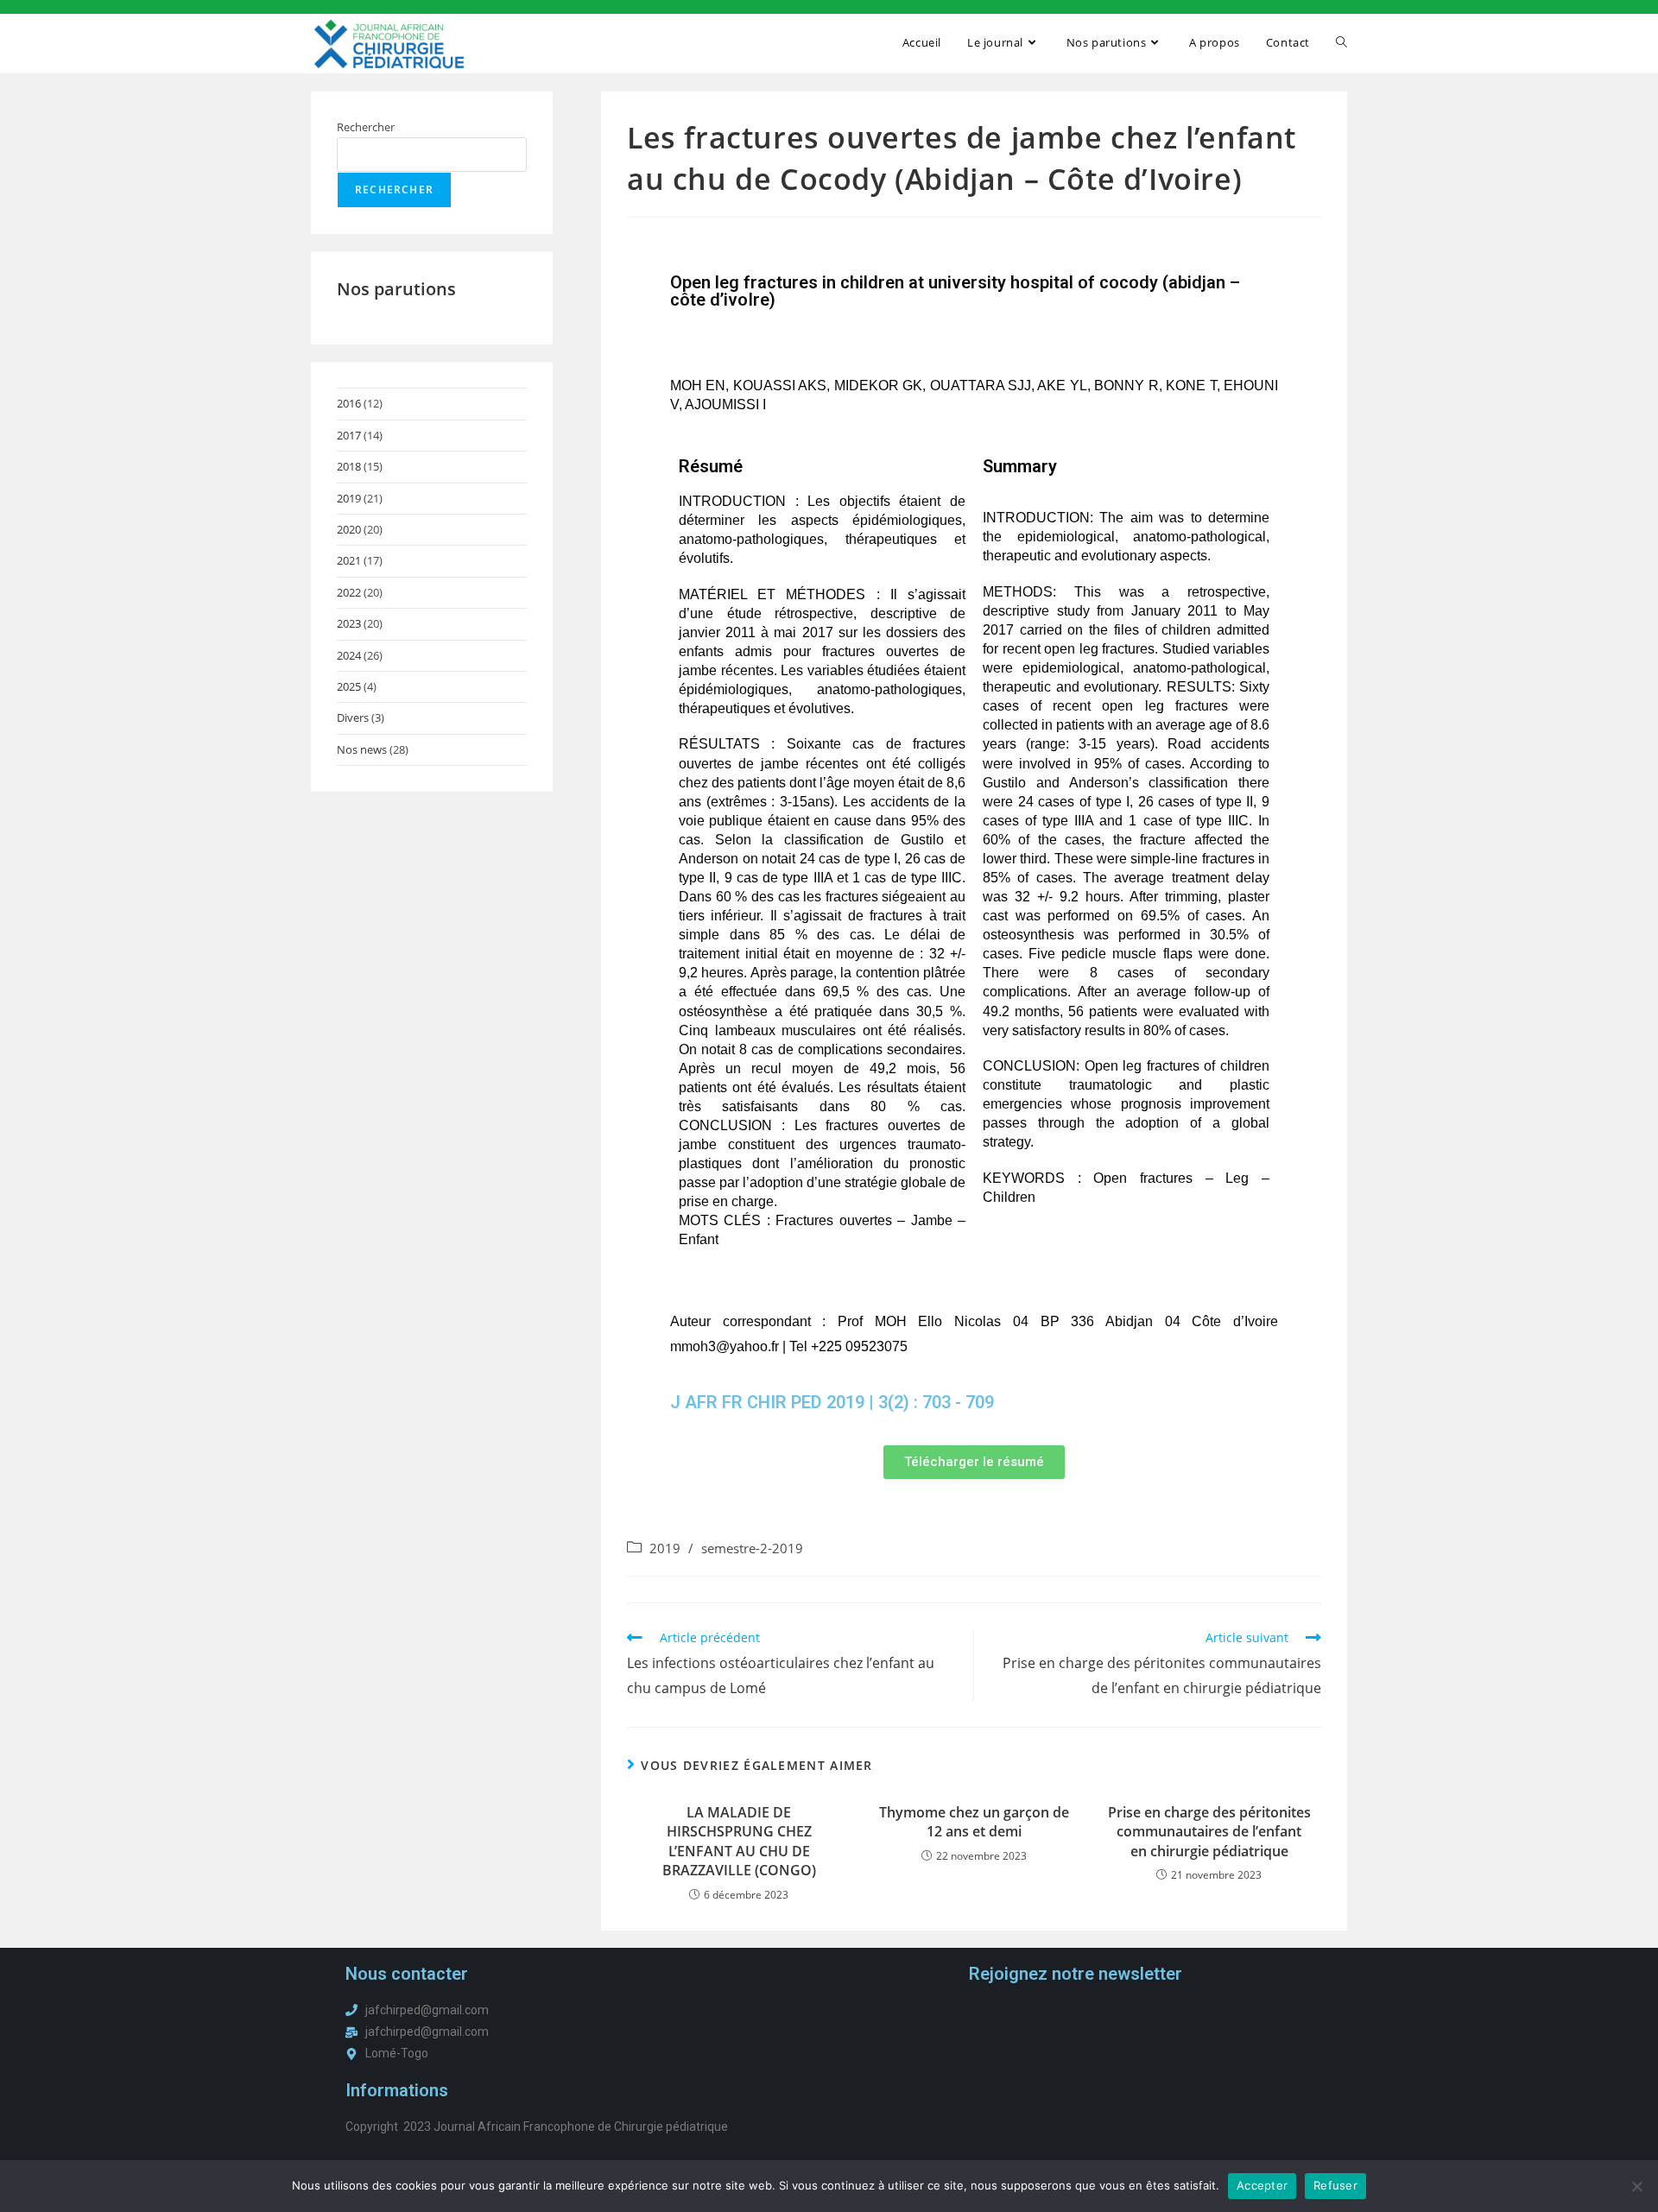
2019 (349, 498)
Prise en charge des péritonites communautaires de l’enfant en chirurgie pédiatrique (1209, 1832)
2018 (349, 466)
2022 (349, 592)
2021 (349, 560)
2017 (349, 435)
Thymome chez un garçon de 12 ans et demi (974, 1822)
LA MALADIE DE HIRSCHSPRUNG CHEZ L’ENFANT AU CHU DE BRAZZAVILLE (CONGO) (739, 1841)
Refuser (1335, 2185)
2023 (349, 623)
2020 (349, 529)
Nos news (362, 749)
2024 (349, 655)
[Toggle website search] (1342, 42)
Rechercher (366, 127)
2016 (349, 403)
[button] (974, 1462)
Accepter (1262, 2185)
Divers (353, 717)
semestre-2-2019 (752, 1548)
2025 (349, 686)
